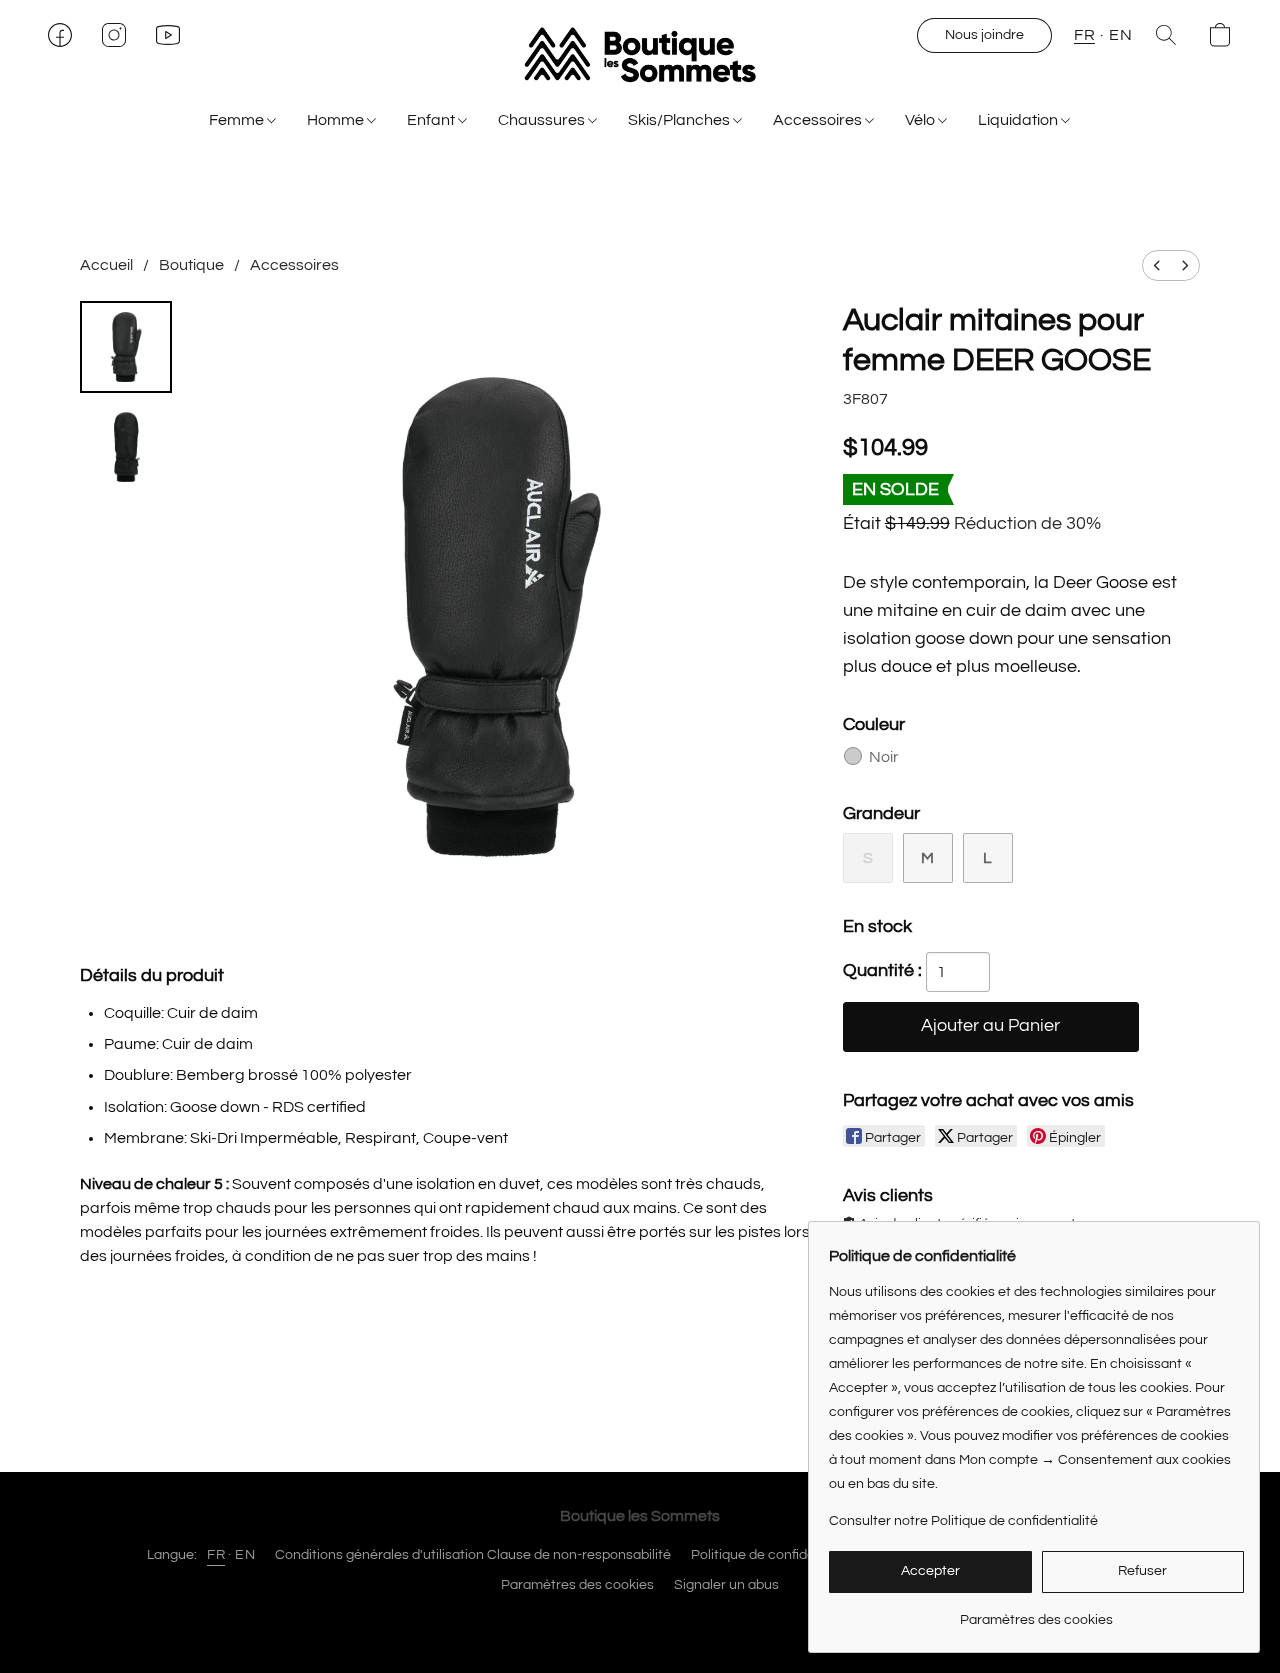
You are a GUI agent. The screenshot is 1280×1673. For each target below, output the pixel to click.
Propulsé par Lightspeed (640, 1620)
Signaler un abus (726, 1585)
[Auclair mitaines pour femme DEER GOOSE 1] (126, 447)
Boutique (191, 265)
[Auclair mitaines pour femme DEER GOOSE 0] (126, 347)
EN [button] (1120, 35)
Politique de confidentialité (774, 1555)
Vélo (921, 120)
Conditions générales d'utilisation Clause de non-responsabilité (473, 1555)
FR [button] (1084, 35)
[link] (1036, 1612)
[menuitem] (1157, 265)
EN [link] (245, 1555)
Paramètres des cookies (577, 1585)
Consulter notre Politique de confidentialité (963, 1521)
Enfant (432, 120)
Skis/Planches (680, 120)
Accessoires (819, 120)
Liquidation (1019, 120)
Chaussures (543, 120)
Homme (337, 120)
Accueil (106, 265)
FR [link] (216, 1555)
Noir (884, 757)
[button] (640, 55)
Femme (238, 120)
